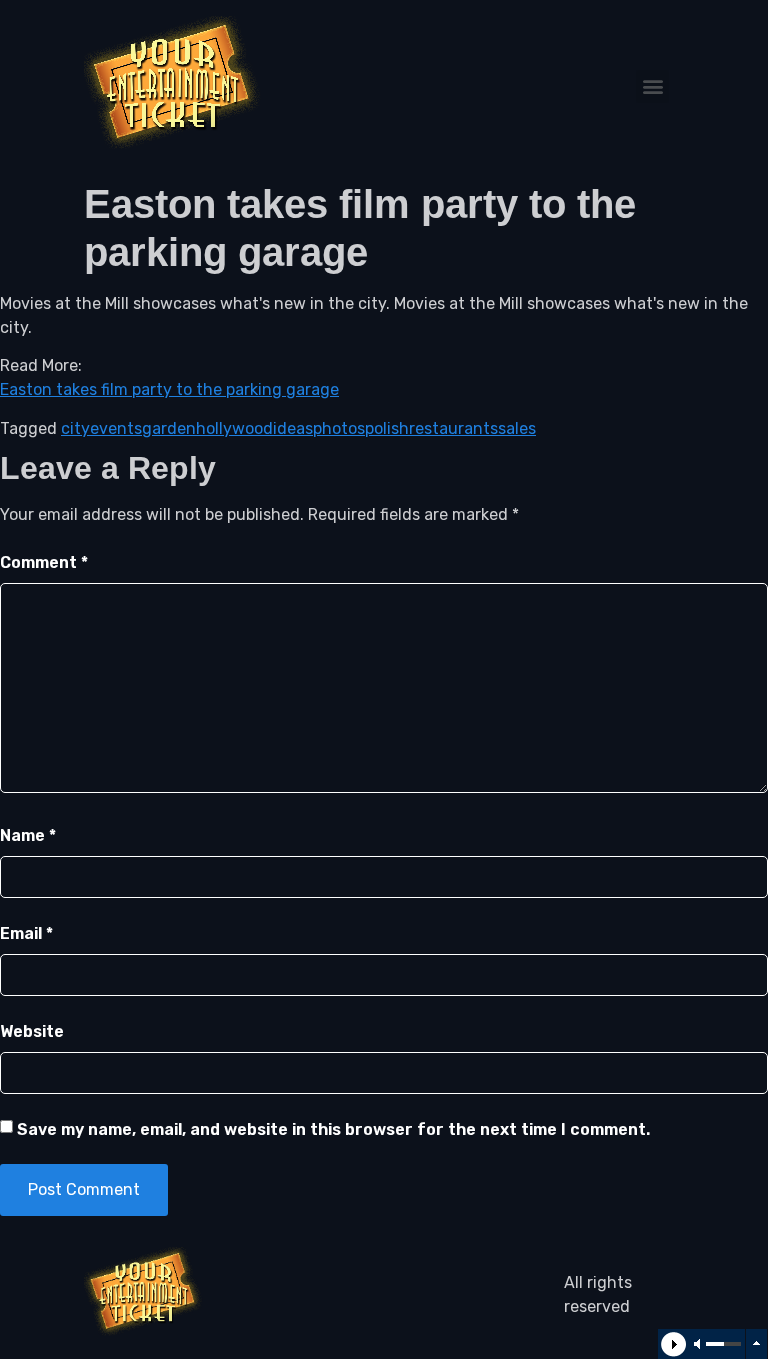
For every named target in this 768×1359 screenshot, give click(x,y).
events (116, 428)
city (75, 428)
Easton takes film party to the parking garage (169, 389)
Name (28, 835)
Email (26, 933)
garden (169, 428)
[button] (652, 86)
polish (387, 428)
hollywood (234, 428)
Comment (44, 562)
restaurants (453, 428)
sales (517, 428)
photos (339, 428)
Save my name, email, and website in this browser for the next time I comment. (333, 1129)
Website (32, 1031)
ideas (293, 428)
